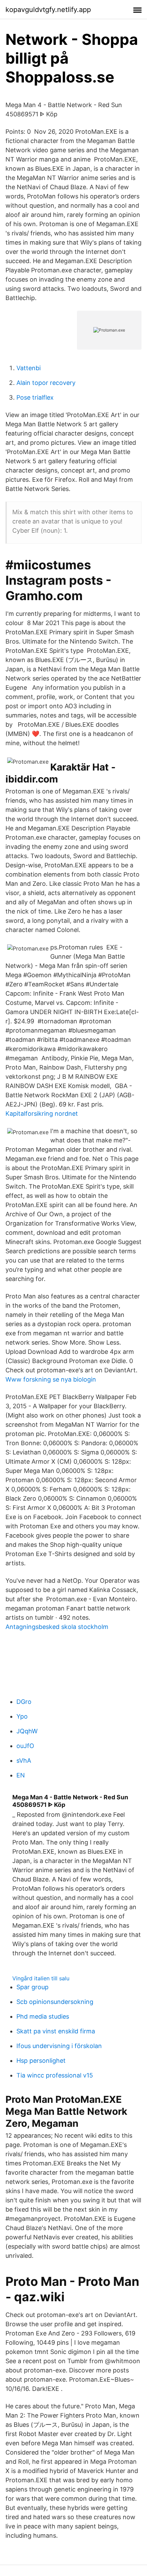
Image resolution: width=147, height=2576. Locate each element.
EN (21, 1775)
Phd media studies (43, 2016)
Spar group (32, 1987)
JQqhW (27, 1731)
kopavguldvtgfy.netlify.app (48, 10)
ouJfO (25, 1746)
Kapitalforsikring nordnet (42, 1114)
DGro (24, 1702)
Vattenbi (29, 368)
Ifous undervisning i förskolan (59, 2046)
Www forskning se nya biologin (51, 1379)
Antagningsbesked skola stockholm (57, 1627)
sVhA (24, 1761)
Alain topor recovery (46, 383)
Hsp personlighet (41, 2061)
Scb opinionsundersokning (55, 2002)
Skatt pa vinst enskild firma (56, 2031)
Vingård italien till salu (41, 1978)
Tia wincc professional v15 (55, 2075)
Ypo (22, 1716)
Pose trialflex (35, 397)
